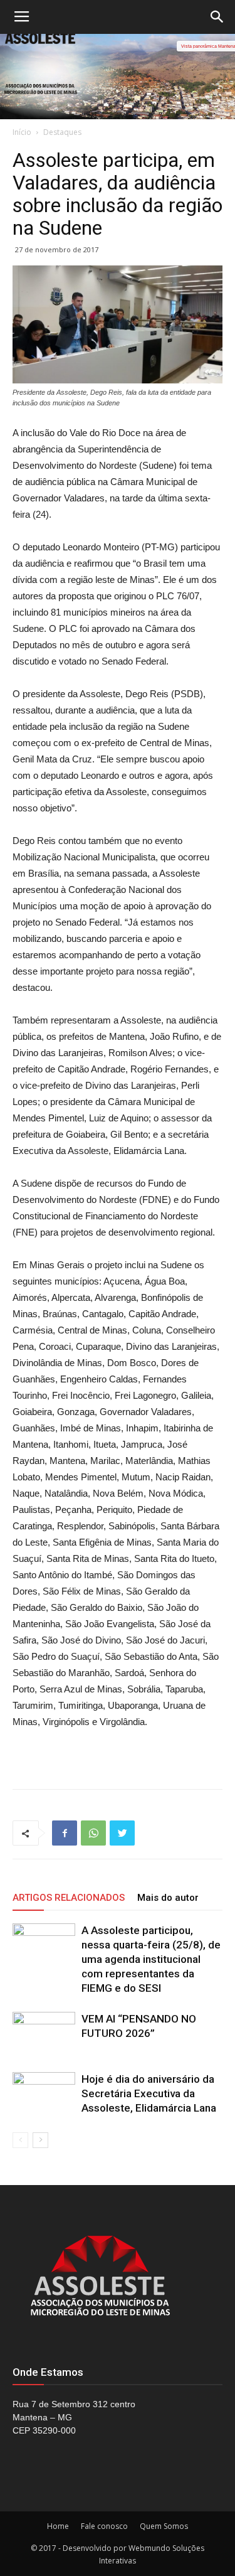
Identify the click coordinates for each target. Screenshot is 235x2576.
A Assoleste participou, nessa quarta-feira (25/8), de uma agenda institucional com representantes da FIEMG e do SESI (151, 1959)
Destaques (62, 132)
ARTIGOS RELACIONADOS (69, 1898)
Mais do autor (168, 1898)
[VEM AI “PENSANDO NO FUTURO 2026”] (44, 2034)
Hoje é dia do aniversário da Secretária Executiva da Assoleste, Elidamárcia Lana (149, 2093)
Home (58, 2526)
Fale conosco (104, 2526)
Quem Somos (164, 2526)
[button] (217, 17)
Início (22, 132)
